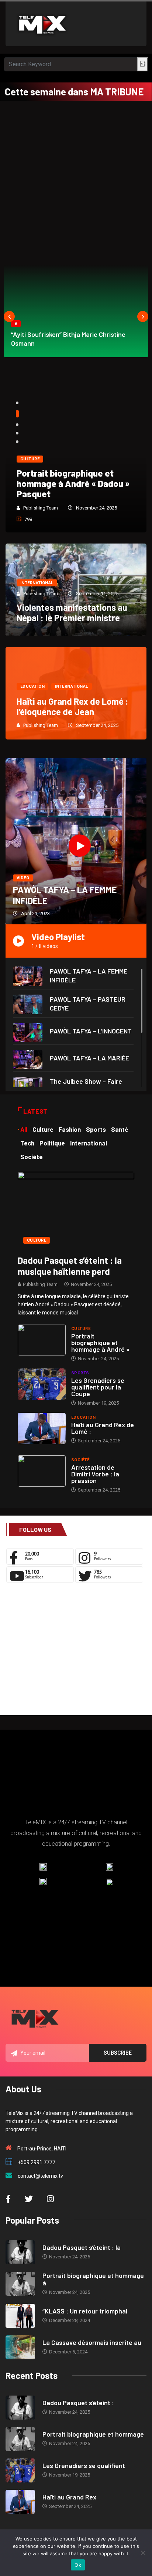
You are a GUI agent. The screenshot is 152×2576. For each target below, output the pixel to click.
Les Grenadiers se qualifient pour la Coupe (98, 1387)
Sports (80, 1373)
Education (32, 686)
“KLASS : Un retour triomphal (85, 2311)
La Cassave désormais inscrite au (92, 2342)
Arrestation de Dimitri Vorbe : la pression (95, 1474)
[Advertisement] (76, 181)
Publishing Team (87, 508)
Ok (78, 2565)
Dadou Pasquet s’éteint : (78, 2403)
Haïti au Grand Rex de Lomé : (103, 1428)
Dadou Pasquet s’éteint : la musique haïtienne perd (70, 1266)
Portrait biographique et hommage (93, 2434)
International (37, 583)
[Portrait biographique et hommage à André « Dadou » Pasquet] (42, 1340)
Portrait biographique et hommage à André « (100, 1343)
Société (80, 1460)
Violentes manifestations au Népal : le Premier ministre (72, 612)
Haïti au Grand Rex (69, 2497)
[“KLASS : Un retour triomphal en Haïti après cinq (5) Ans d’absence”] (20, 2316)
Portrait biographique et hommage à (93, 2279)
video (23, 878)
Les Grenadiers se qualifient (84, 2465)
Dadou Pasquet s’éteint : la (82, 2247)
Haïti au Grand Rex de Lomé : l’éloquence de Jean (72, 706)
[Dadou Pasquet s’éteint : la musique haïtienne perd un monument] (76, 1210)
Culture (76, 459)
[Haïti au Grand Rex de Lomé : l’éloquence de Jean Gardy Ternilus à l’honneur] (42, 1429)
